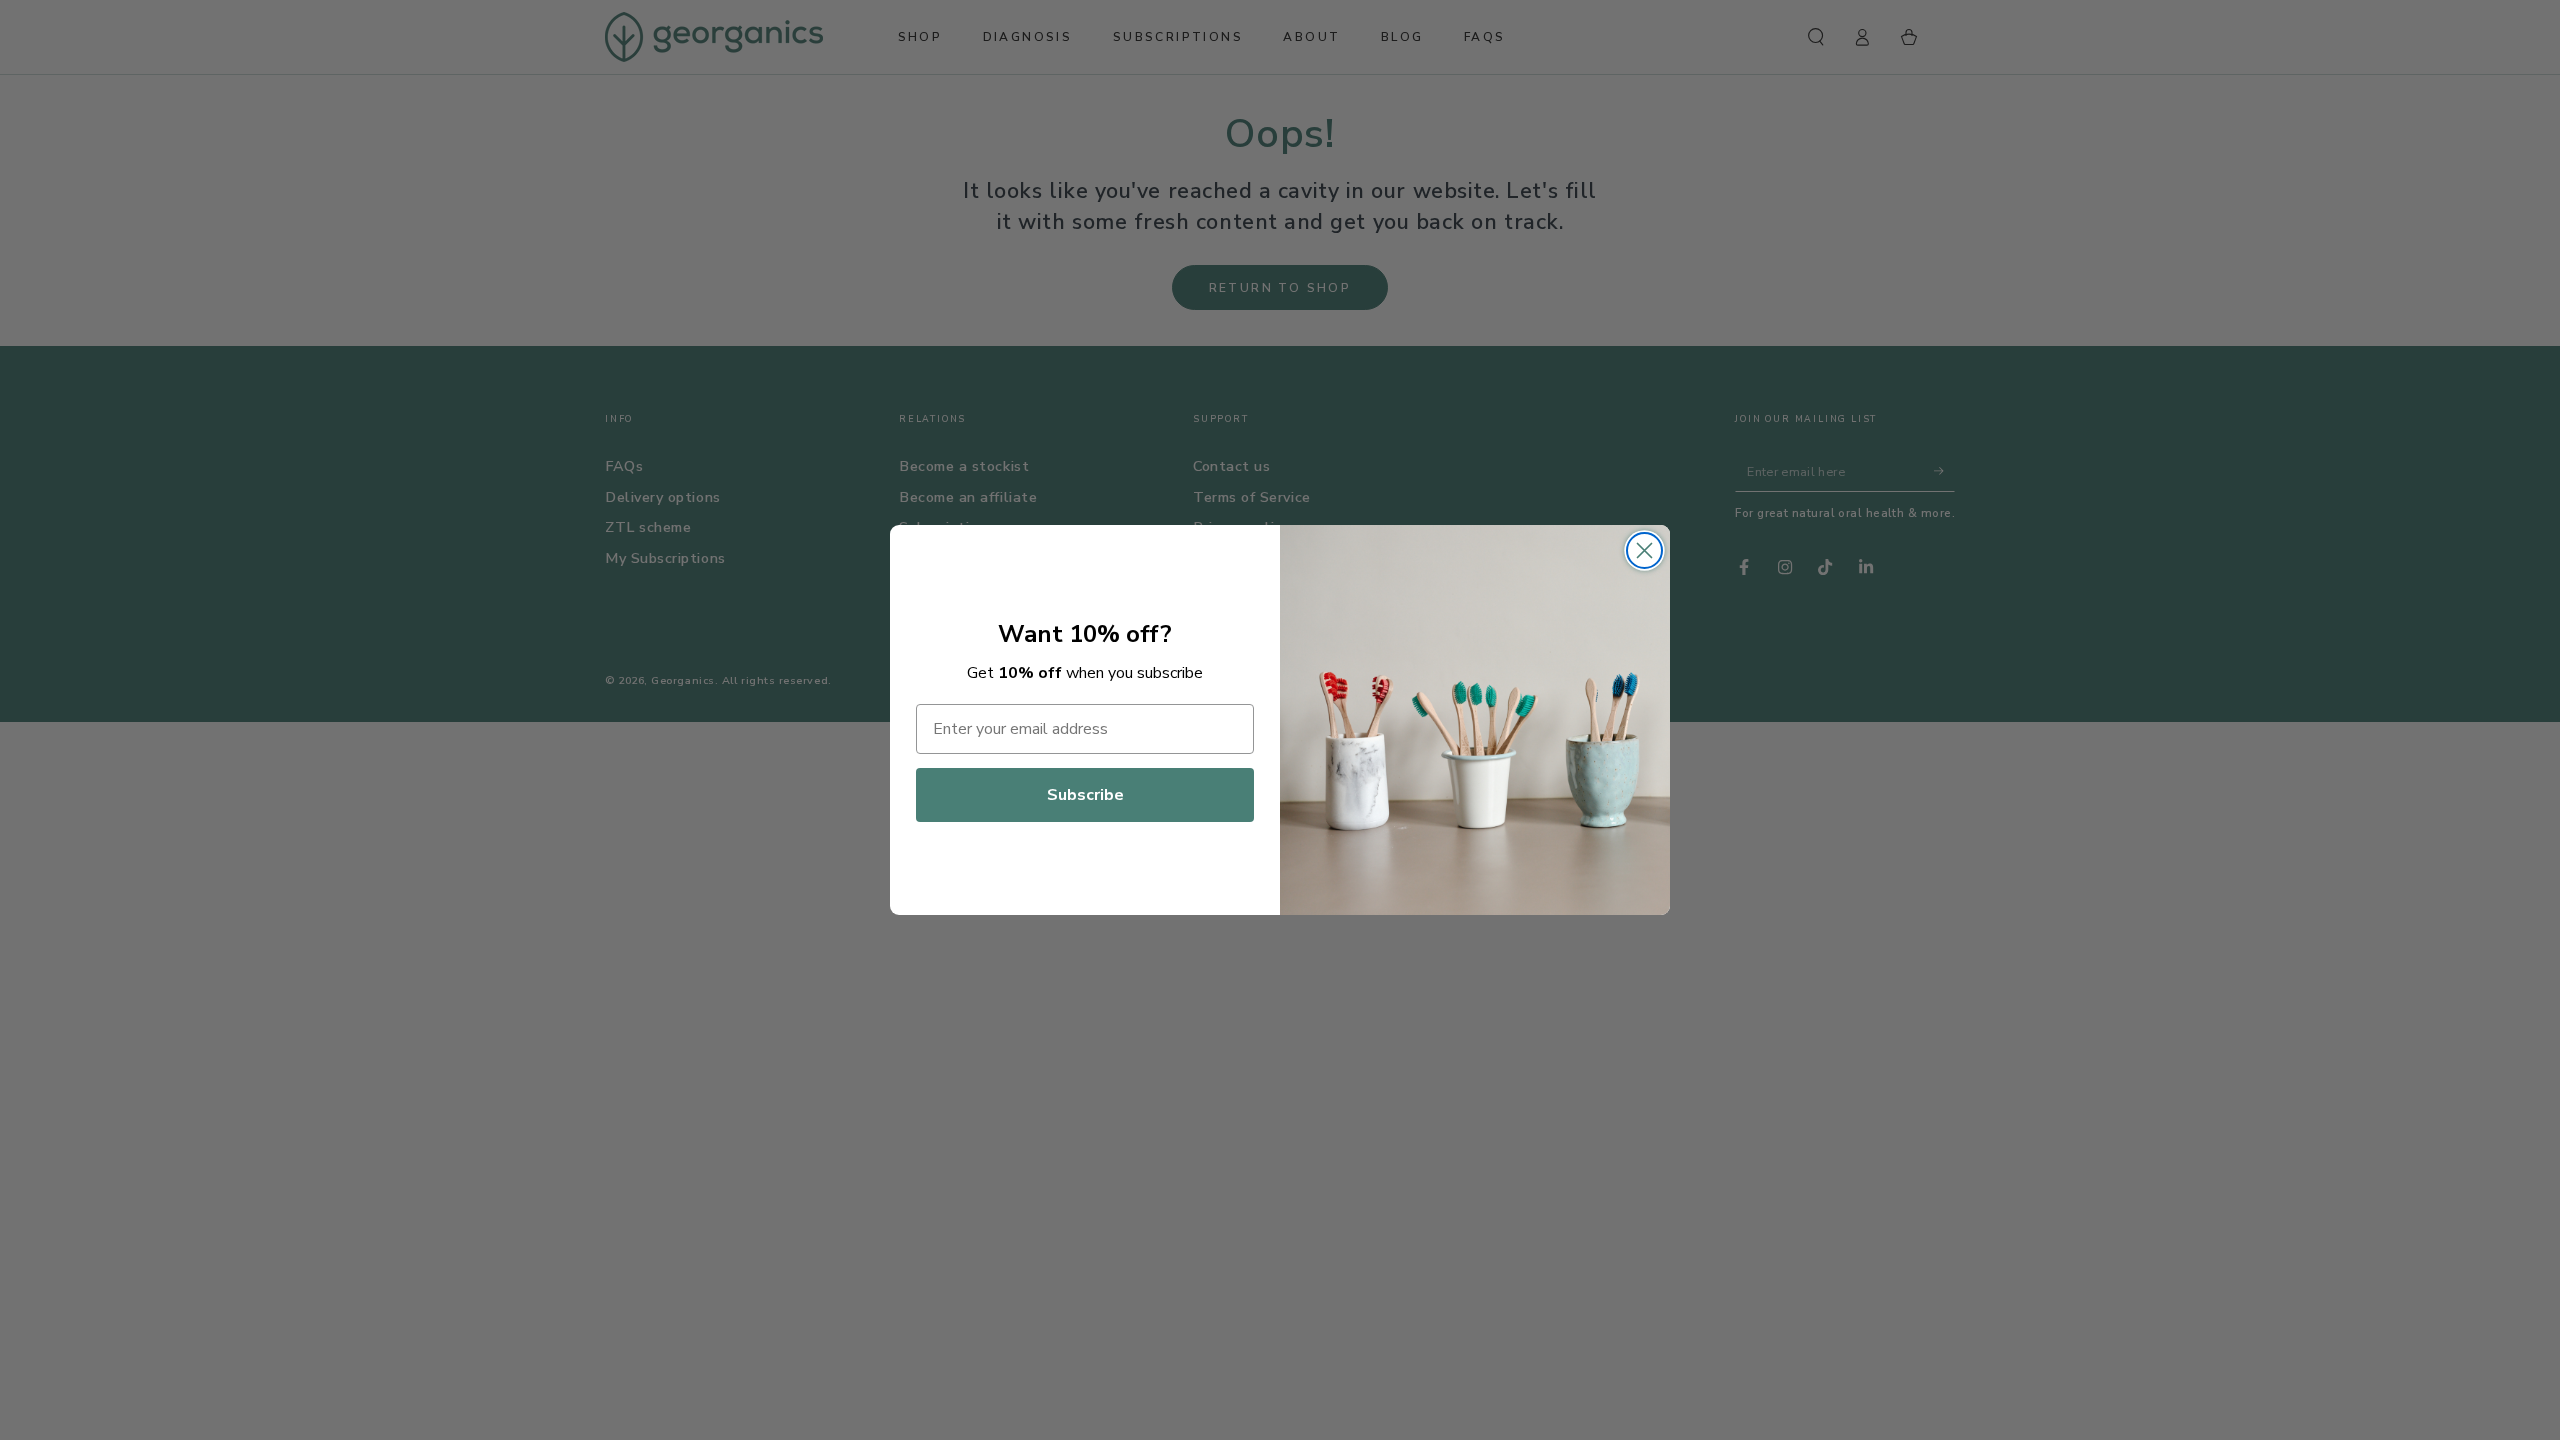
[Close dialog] (1644, 550)
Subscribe (1085, 795)
